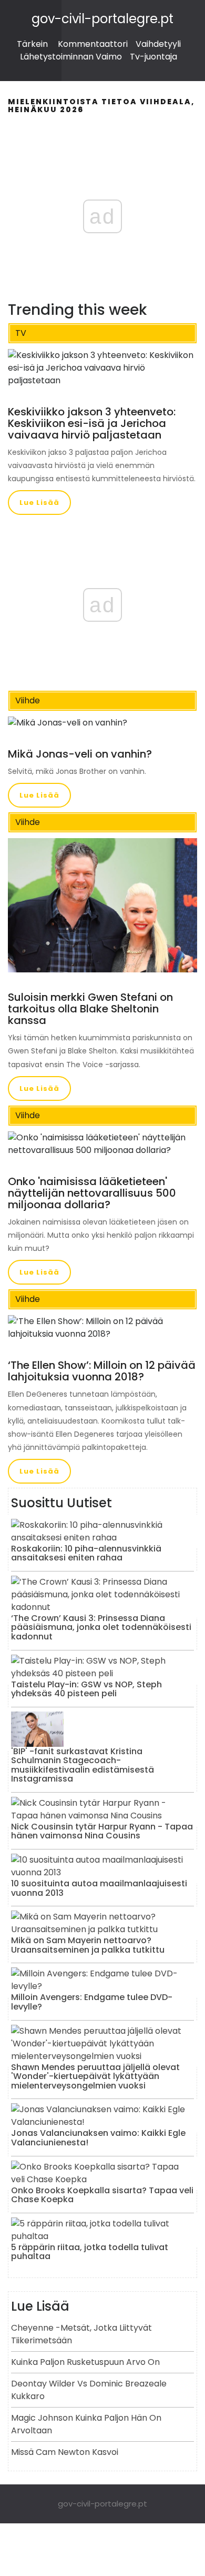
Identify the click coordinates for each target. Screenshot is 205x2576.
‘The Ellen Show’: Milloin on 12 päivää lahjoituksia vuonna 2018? (102, 1371)
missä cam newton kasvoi (65, 2452)
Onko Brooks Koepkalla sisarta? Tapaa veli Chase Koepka (102, 2195)
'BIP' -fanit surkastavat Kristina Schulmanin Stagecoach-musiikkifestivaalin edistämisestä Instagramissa (83, 1765)
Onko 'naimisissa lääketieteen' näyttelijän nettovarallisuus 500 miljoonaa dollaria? (92, 1193)
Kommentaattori (93, 44)
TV (21, 333)
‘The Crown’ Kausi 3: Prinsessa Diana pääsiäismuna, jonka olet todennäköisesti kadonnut (101, 1627)
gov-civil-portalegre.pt (102, 19)
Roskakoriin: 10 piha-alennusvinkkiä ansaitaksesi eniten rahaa (86, 1553)
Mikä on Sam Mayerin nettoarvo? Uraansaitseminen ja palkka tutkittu (88, 1945)
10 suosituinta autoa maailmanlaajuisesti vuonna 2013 (99, 1888)
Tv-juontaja (153, 57)
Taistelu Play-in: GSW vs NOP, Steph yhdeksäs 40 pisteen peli (86, 1689)
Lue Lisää (39, 503)
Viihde (28, 700)
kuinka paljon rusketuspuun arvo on (85, 2362)
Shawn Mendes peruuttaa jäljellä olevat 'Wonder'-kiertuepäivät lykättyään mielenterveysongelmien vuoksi (95, 2076)
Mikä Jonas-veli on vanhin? (80, 754)
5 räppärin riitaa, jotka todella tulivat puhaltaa (90, 2252)
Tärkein (32, 44)
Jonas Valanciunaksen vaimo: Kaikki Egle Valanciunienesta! (98, 2138)
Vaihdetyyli (158, 44)
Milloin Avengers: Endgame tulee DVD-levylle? (92, 2002)
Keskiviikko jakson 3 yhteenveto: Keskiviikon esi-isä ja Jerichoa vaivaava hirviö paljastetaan (92, 423)
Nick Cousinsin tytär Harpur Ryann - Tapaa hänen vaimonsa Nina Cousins (102, 1831)
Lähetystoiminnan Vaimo (71, 57)
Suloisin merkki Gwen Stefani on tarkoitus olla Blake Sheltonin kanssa (90, 1009)
